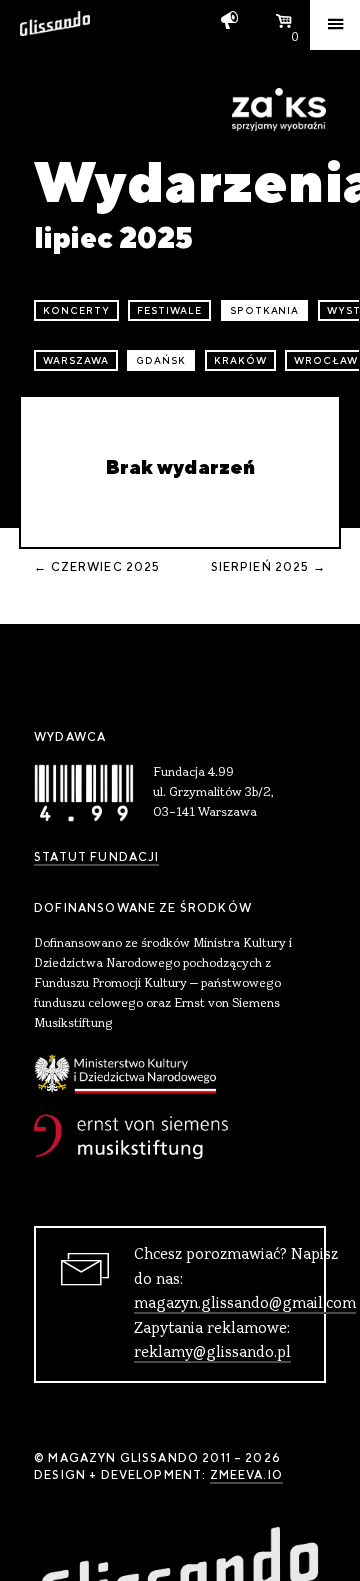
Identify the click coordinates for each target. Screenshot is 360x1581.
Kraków (240, 360)
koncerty (76, 310)
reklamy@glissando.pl (212, 1353)
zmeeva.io (246, 1475)
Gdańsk (161, 360)
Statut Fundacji (96, 857)
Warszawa (76, 360)
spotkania (265, 310)
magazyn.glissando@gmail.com (245, 1304)
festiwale (169, 310)
